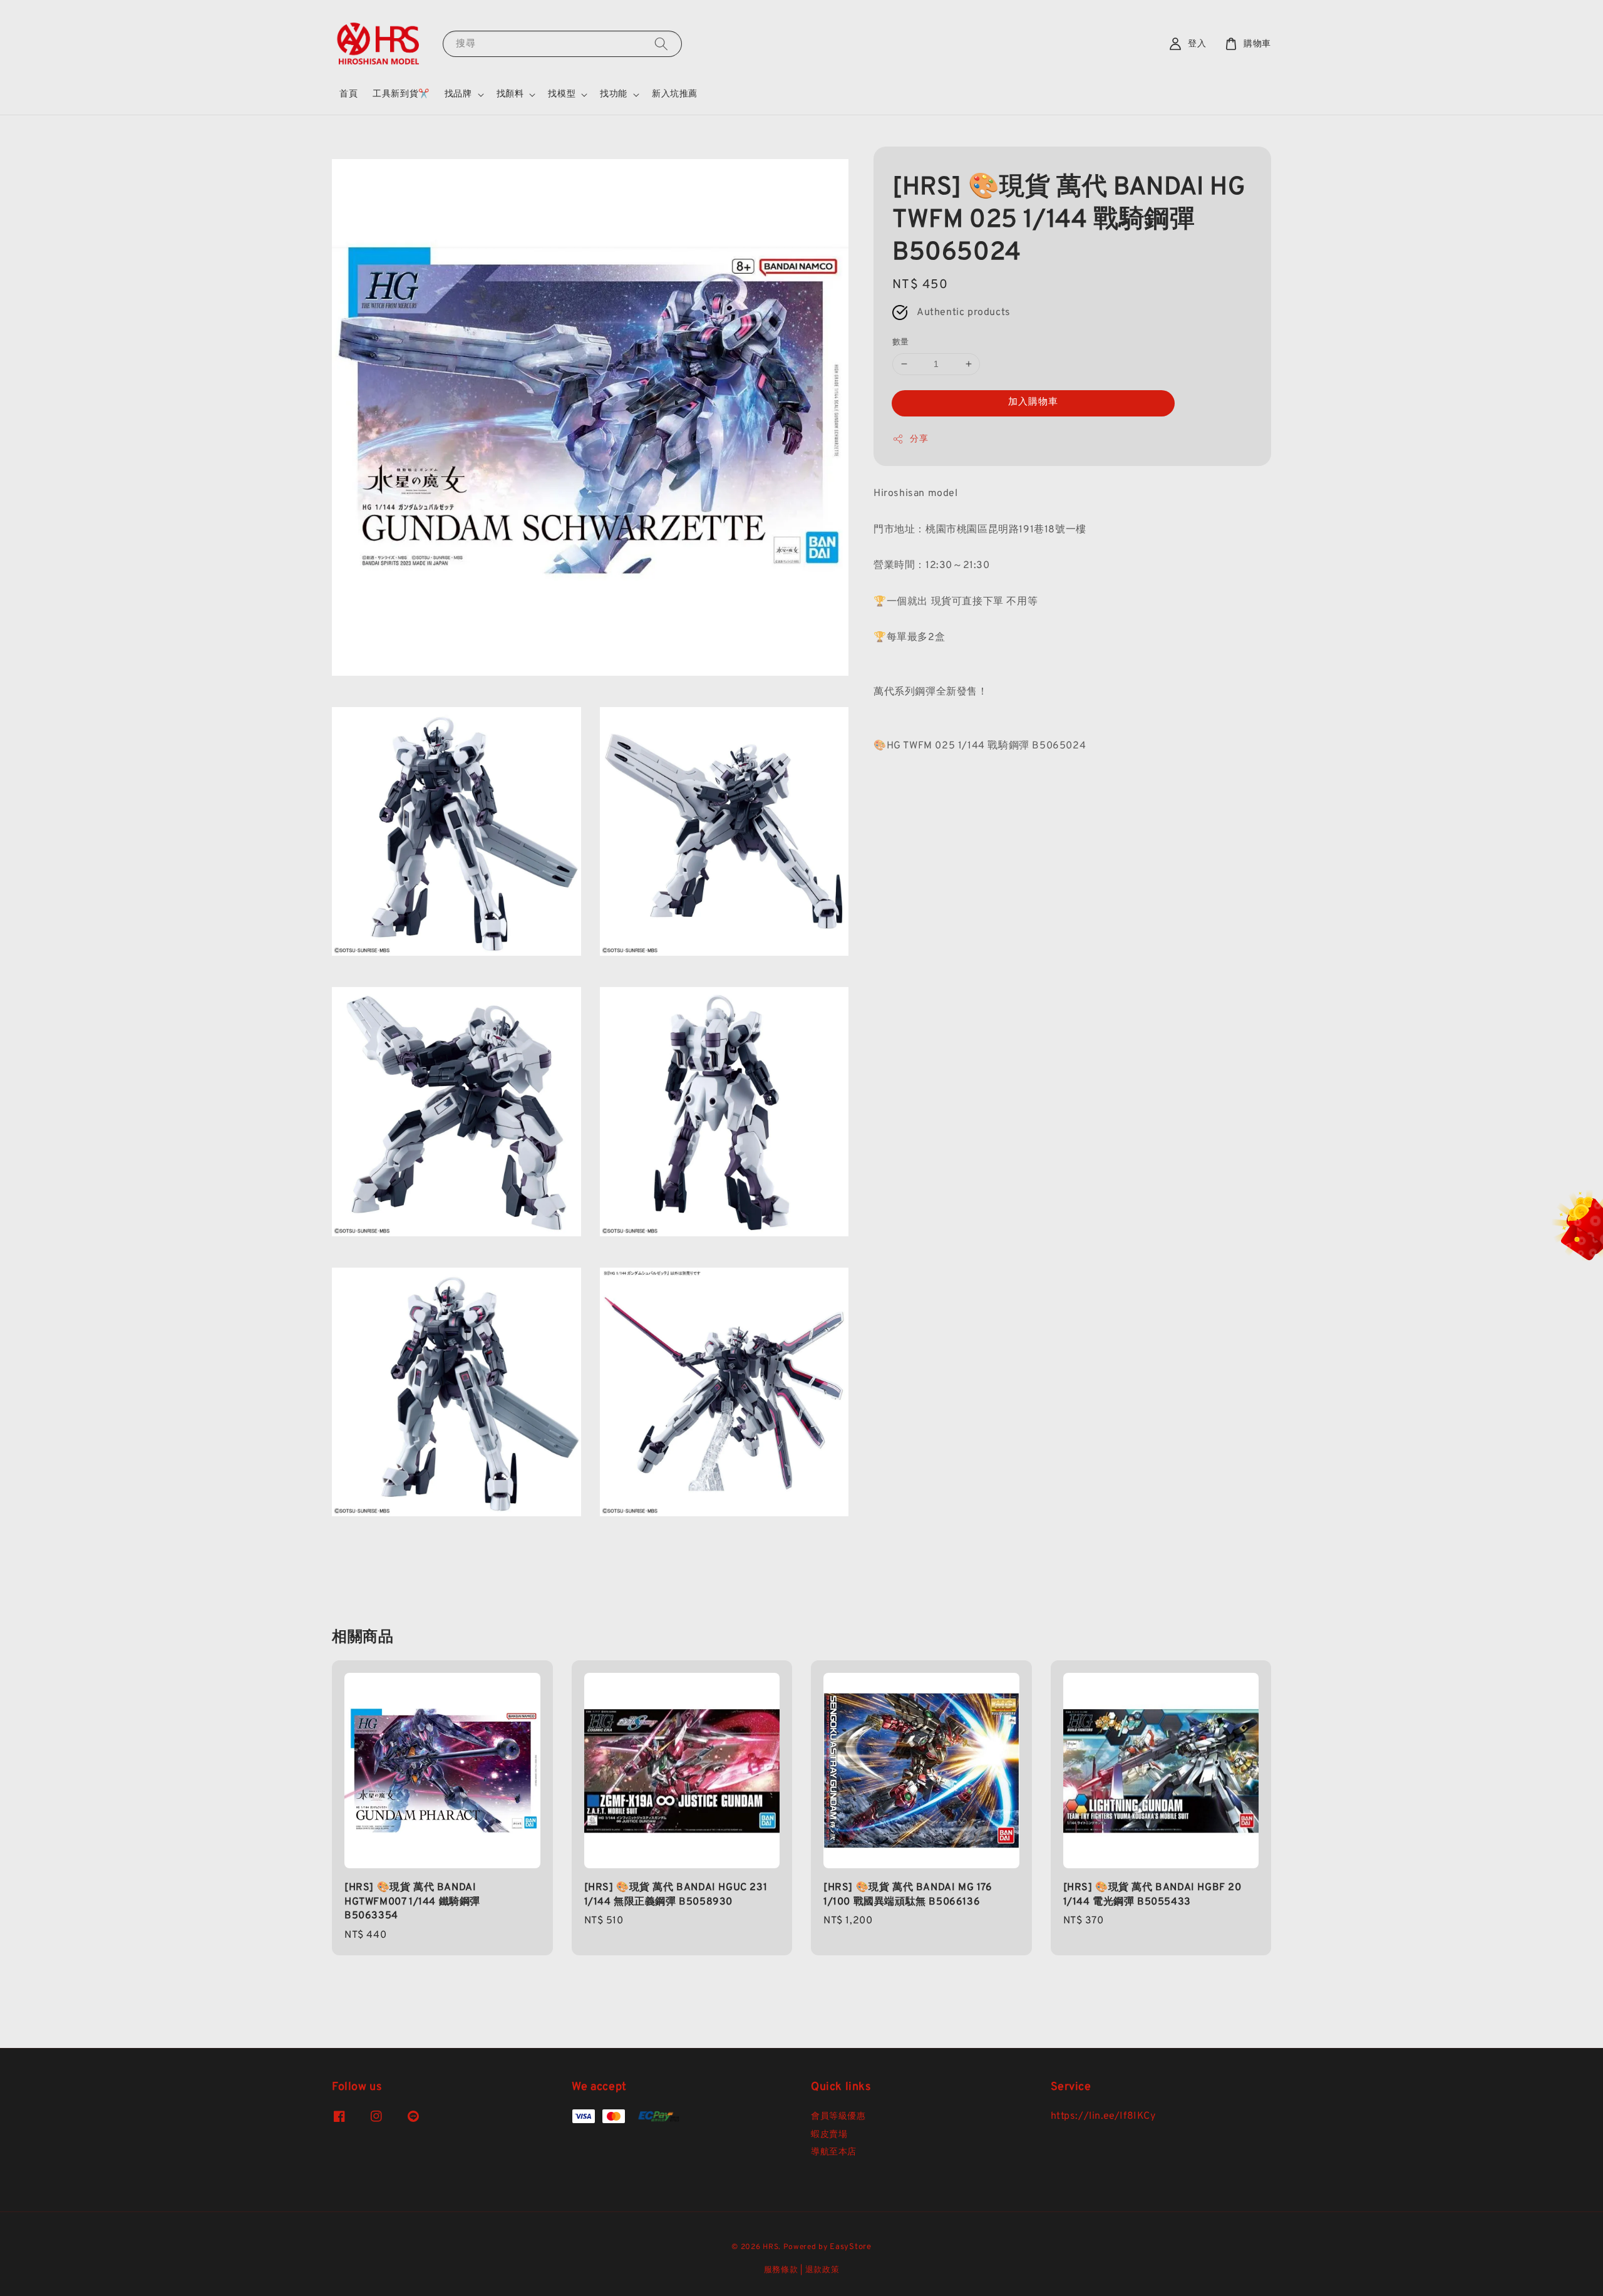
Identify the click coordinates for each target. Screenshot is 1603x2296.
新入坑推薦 (675, 94)
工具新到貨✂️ (401, 94)
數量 (901, 343)
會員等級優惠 (838, 2117)
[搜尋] (661, 44)
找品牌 (458, 94)
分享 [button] (919, 439)
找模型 (562, 94)
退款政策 (822, 2270)
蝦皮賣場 (829, 2135)
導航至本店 (834, 2152)
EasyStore (850, 2247)
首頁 (348, 94)
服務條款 (781, 2270)
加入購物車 (1033, 402)
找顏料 (510, 94)
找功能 (614, 94)
